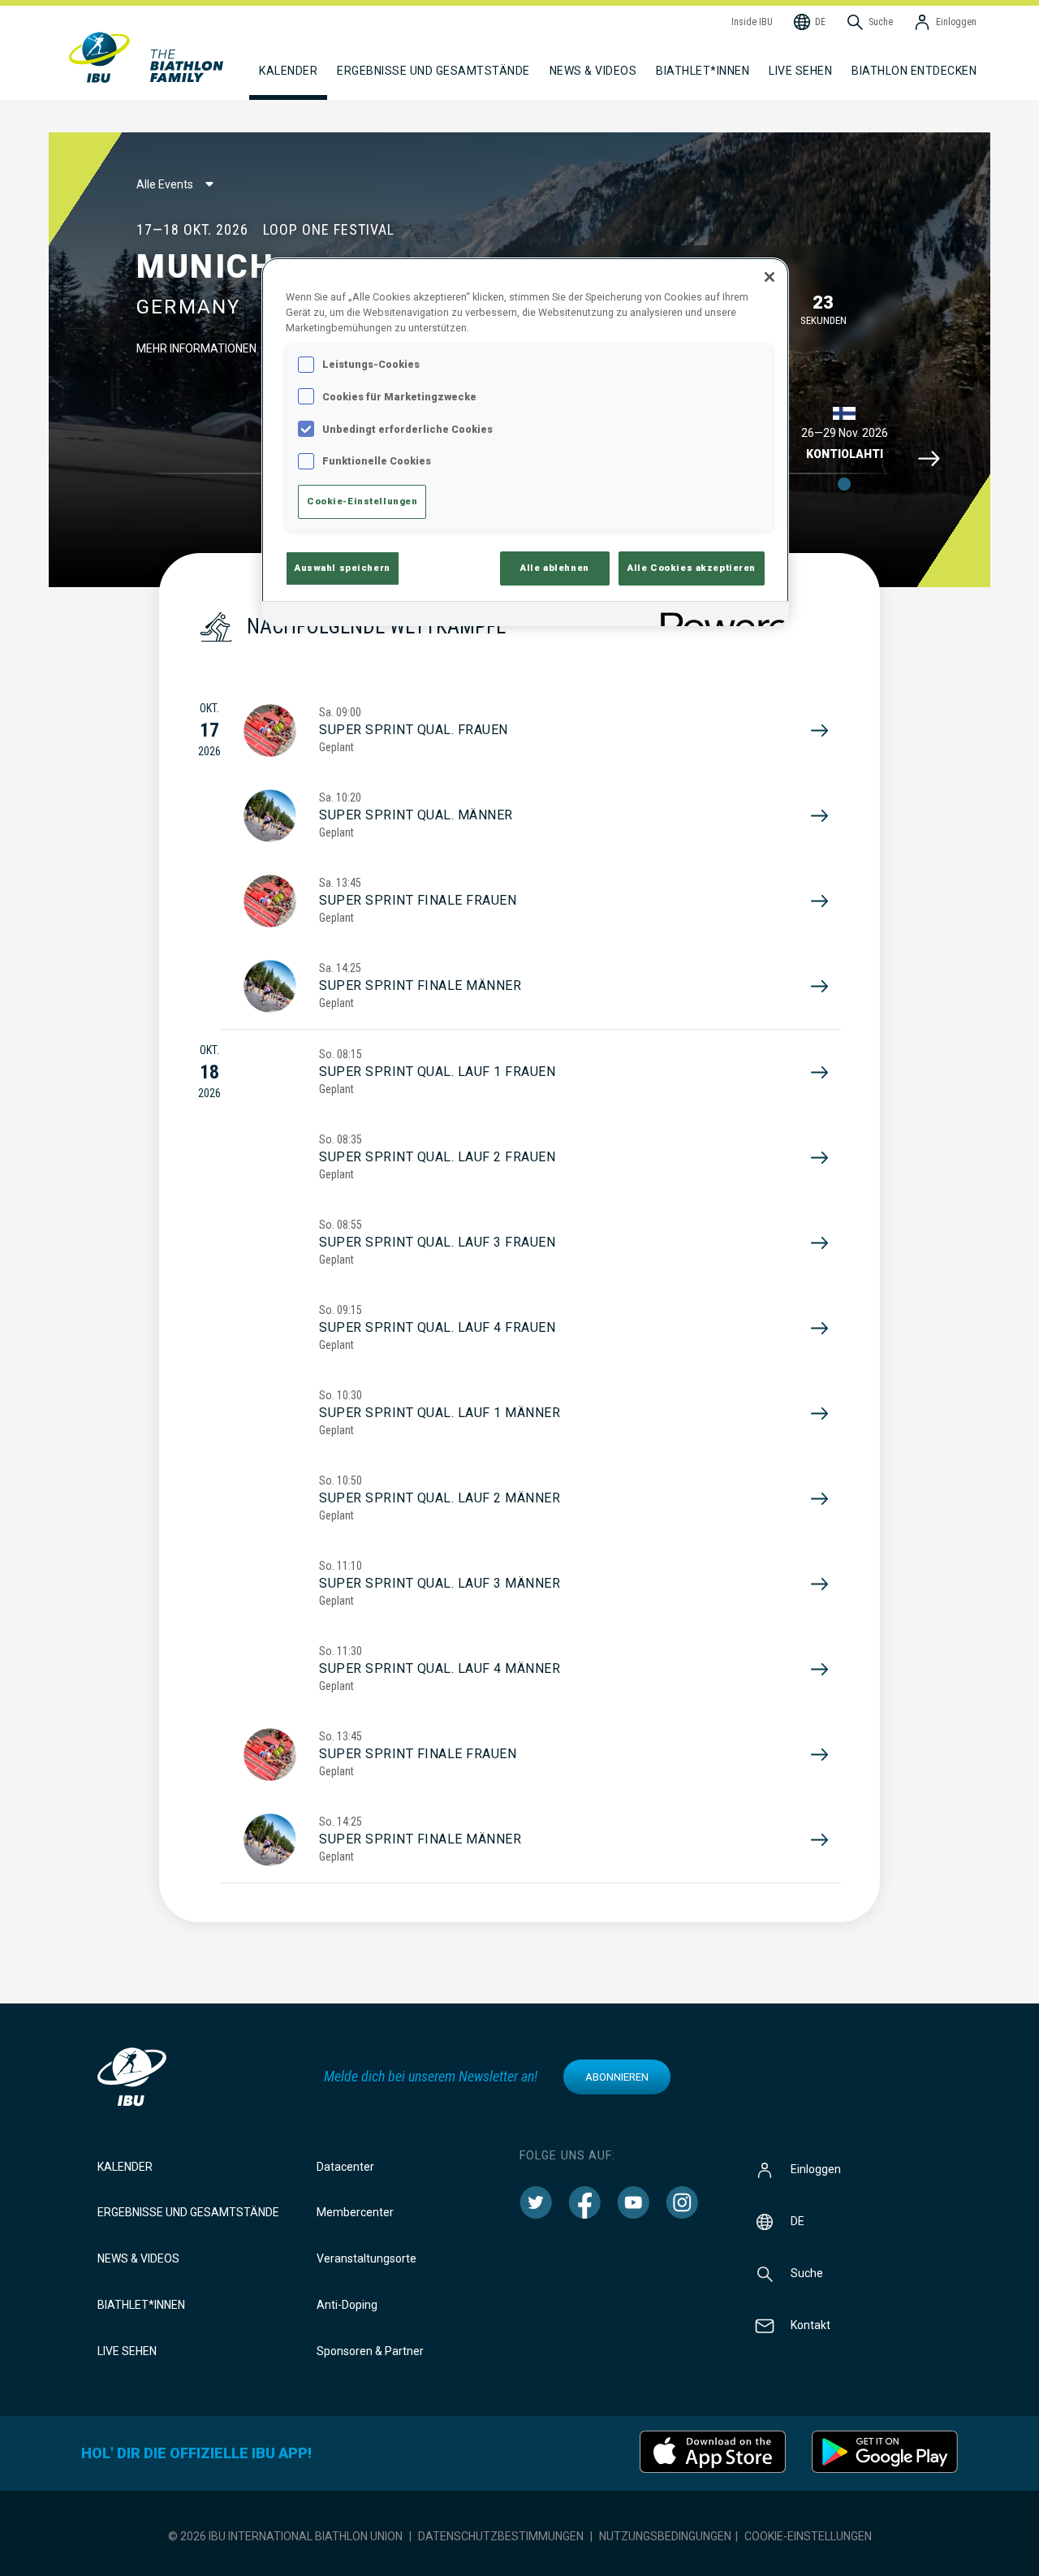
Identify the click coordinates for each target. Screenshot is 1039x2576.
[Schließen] (770, 277)
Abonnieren (617, 2077)
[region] (525, 442)
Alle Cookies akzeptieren (692, 568)
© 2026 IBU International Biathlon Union (285, 2536)
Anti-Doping (347, 2305)
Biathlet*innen (141, 2305)
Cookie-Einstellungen (808, 2536)
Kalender (125, 2167)
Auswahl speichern (343, 568)
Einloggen (816, 2168)
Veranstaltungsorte (366, 2258)
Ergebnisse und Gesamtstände (188, 2212)
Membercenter (355, 2212)
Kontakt (811, 2324)
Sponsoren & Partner (370, 2351)
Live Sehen (800, 71)
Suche (807, 2272)
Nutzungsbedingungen (665, 2536)
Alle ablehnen (554, 568)
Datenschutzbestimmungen (501, 2536)
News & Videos (138, 2258)
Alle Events (165, 184)
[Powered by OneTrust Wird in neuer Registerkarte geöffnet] (719, 616)
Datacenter (345, 2167)
